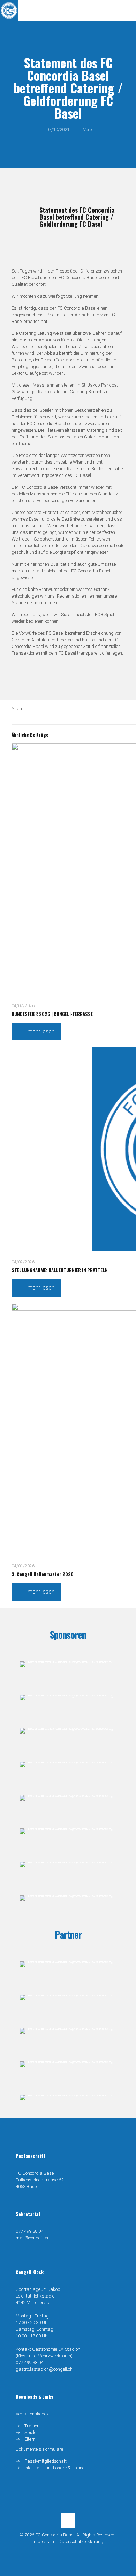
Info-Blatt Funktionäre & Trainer (55, 2468)
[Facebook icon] (64, 2552)
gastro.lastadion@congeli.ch (44, 2369)
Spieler (31, 2432)
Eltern (30, 2439)
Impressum (44, 2542)
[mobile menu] (127, 10)
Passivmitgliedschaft (46, 2461)
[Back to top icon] (68, 2521)
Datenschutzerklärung (81, 2542)
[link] (68, 1664)
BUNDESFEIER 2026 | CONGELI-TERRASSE (52, 1014)
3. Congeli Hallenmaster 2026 (43, 1574)
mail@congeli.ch (32, 2238)
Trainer (32, 2426)
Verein (89, 130)
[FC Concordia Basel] (9, 10)
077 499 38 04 (29, 2231)
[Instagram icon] (72, 2552)
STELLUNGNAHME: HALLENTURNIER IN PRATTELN (60, 1270)
